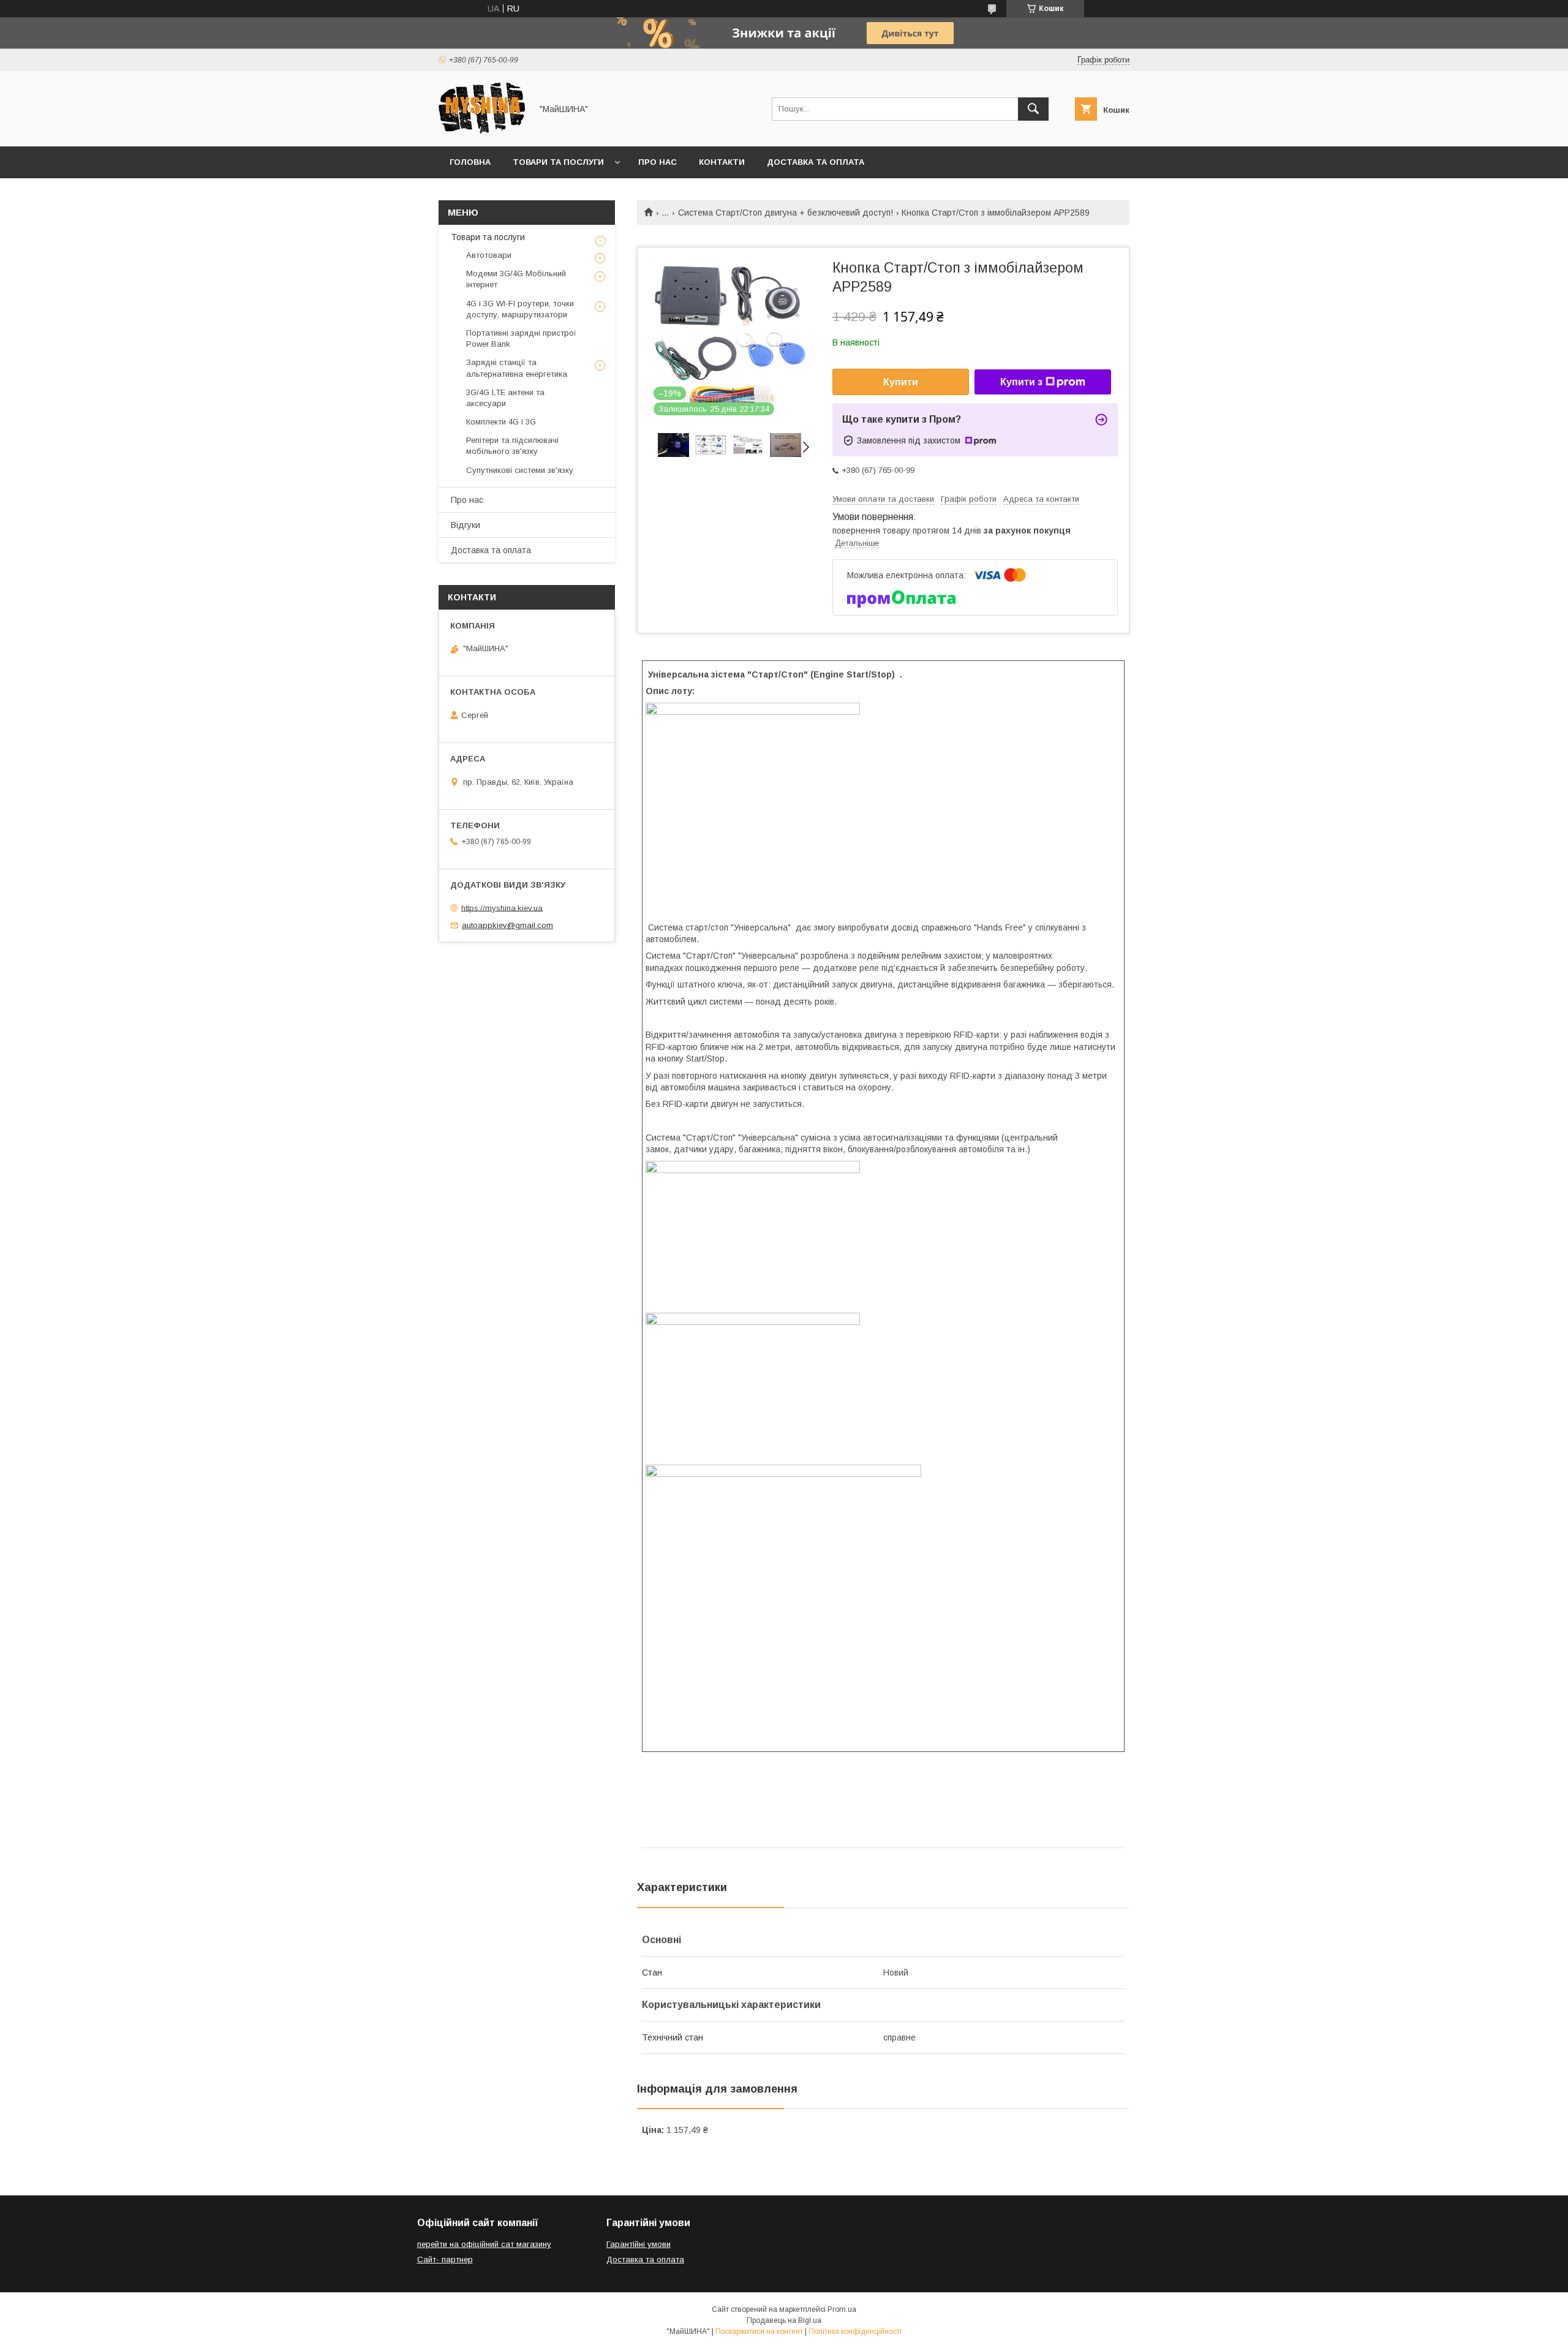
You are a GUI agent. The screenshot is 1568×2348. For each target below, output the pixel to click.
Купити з (1021, 382)
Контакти (722, 162)
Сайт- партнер (445, 2259)
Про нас (658, 162)
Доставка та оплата (816, 162)
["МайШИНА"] (482, 130)
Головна (470, 162)
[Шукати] (1033, 109)
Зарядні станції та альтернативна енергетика (517, 368)
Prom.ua (842, 2309)
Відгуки (466, 525)
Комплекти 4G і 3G (501, 422)
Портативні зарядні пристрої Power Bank (521, 338)
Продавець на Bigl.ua (784, 2320)
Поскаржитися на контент (759, 2331)
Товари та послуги (558, 162)
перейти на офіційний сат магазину (484, 2244)
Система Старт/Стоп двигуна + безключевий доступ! (786, 213)
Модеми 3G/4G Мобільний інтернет (516, 279)
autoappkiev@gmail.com (507, 925)
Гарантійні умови (639, 2244)
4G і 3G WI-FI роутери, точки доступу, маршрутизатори (520, 309)
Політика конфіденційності (855, 2331)
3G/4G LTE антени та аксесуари (505, 398)
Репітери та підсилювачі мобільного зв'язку (512, 446)
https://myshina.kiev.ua (502, 908)
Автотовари (489, 255)
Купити (901, 382)
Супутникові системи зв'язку (520, 470)
